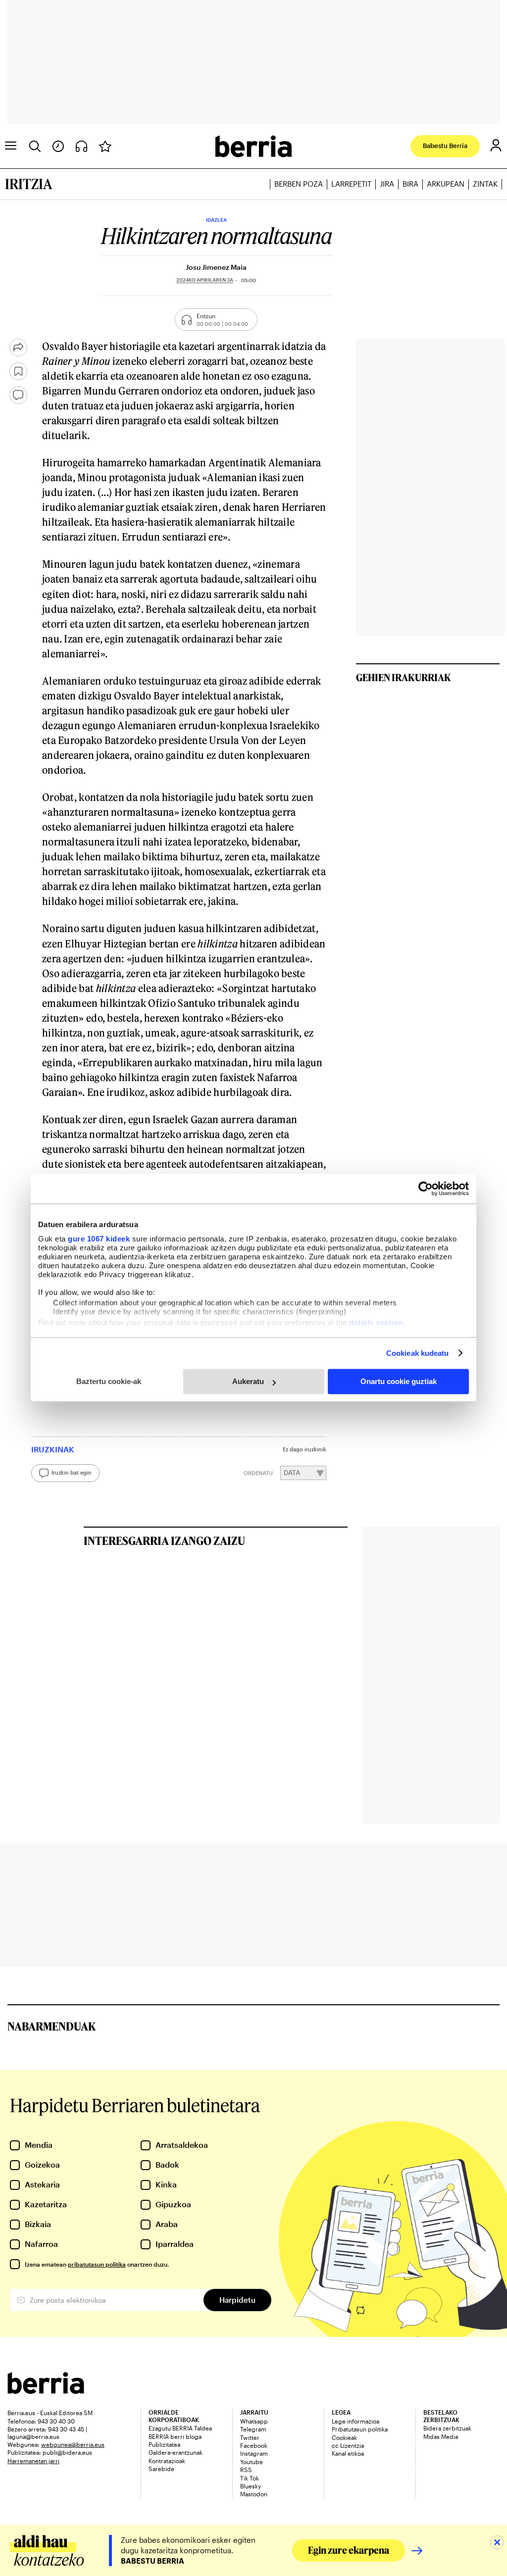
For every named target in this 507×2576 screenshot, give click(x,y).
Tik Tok (250, 2478)
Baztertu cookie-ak (109, 1381)
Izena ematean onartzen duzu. (97, 2264)
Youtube (252, 2462)
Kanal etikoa (348, 2453)
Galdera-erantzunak (176, 2452)
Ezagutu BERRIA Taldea (180, 2428)
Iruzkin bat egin (72, 1472)
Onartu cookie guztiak (399, 1381)
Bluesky (251, 2486)
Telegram (253, 2429)
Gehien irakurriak (404, 677)
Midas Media (441, 2436)
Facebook (254, 2445)
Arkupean (446, 184)
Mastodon (254, 2494)
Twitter (250, 2437)
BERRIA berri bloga (175, 2436)
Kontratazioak (167, 2461)
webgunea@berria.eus (73, 2444)
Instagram (254, 2453)
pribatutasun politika (97, 2264)
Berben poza (299, 184)
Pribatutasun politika (360, 2429)
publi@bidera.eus (67, 2452)
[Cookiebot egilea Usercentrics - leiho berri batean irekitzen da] (426, 1189)
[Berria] (46, 2391)
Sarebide (161, 2469)
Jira (387, 184)
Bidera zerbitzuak (447, 2428)
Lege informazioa (355, 2421)
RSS (246, 2470)
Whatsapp (254, 2421)
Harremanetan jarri (33, 2461)
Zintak (485, 184)
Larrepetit (351, 184)
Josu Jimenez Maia (216, 267)
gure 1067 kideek (99, 1239)
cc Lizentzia (348, 2445)
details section (376, 1322)
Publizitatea (164, 2444)
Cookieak (344, 2437)
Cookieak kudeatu (418, 1353)
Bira (410, 184)
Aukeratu (248, 1381)
